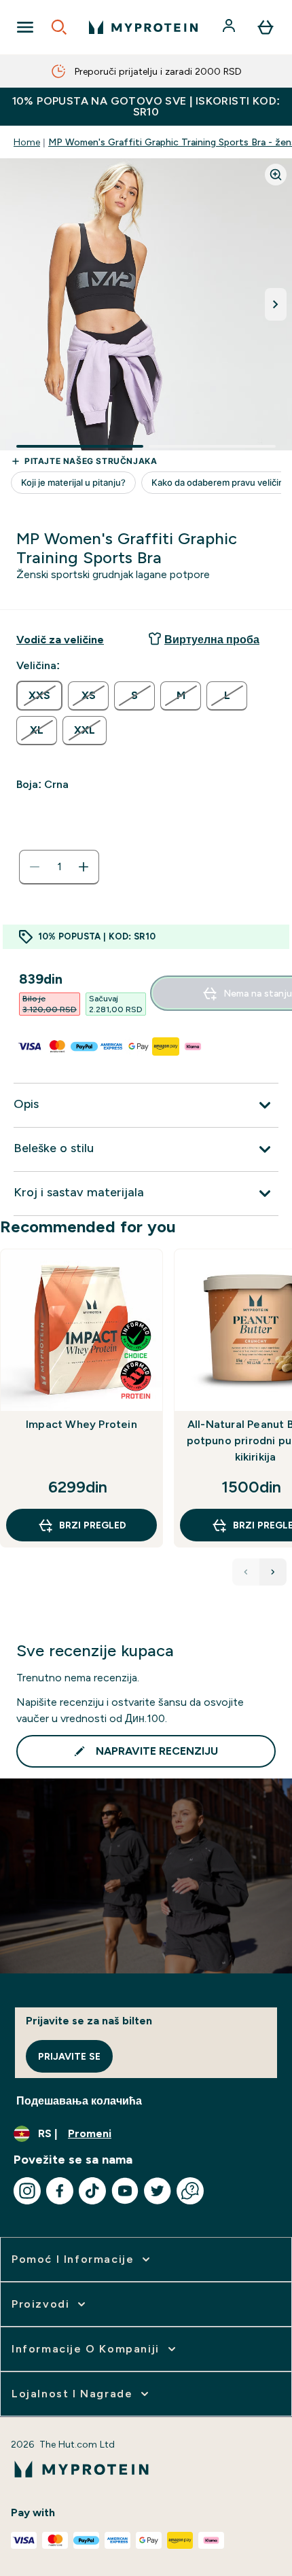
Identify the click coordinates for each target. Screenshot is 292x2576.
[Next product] (273, 1572)
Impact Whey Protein (81, 1424)
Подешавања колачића (79, 2101)
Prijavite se (69, 2056)
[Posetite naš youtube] (125, 2191)
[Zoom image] (276, 175)
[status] (59, 867)
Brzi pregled (93, 1525)
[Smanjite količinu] (35, 867)
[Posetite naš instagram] (27, 2191)
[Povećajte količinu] (84, 867)
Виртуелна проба (212, 640)
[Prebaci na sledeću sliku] (276, 304)
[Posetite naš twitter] (158, 2191)
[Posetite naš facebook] (60, 2191)
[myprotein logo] (143, 27)
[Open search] (59, 27)
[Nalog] (230, 27)
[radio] (39, 696)
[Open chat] (190, 2191)
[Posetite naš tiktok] (92, 2191)
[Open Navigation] (25, 27)
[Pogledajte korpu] (266, 27)
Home (27, 142)
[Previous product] (246, 1572)
